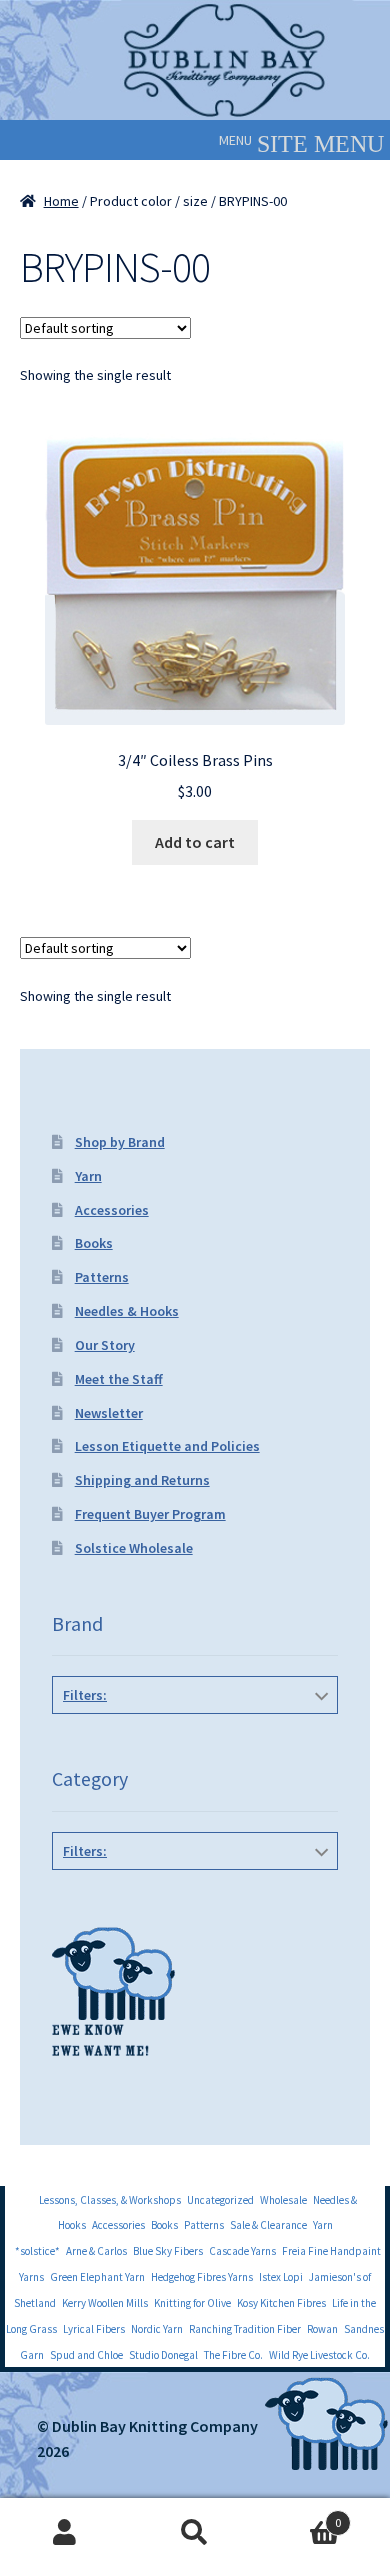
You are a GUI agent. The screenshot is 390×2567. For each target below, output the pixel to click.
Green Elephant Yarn (97, 2277)
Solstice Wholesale (134, 1548)
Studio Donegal (163, 2355)
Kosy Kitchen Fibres (281, 2303)
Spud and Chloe (86, 2355)
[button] (235, 140)
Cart (300, 2515)
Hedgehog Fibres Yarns (202, 2277)
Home (61, 201)
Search (195, 2533)
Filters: (85, 1695)
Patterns (102, 1277)
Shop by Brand (120, 1142)
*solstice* (37, 2251)
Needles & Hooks (127, 1311)
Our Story (105, 1345)
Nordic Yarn (157, 2329)
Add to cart (195, 842)
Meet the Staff (119, 1379)
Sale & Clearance (268, 2225)
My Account (65, 2533)
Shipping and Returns (142, 1480)
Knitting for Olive (192, 2303)
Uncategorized (220, 2200)
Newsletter (109, 1413)
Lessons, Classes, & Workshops (110, 2200)
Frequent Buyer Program (150, 1514)
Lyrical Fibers (94, 2329)
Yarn (88, 1176)
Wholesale (283, 2200)
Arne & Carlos (96, 2251)
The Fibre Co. (233, 2355)
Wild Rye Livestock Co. (319, 2355)
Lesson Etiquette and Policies (167, 1446)
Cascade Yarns (242, 2251)
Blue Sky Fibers (168, 2251)
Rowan (322, 2329)
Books (94, 1243)
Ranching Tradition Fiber (245, 2329)
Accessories (112, 1210)
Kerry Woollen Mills (105, 2303)
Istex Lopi (281, 2277)
